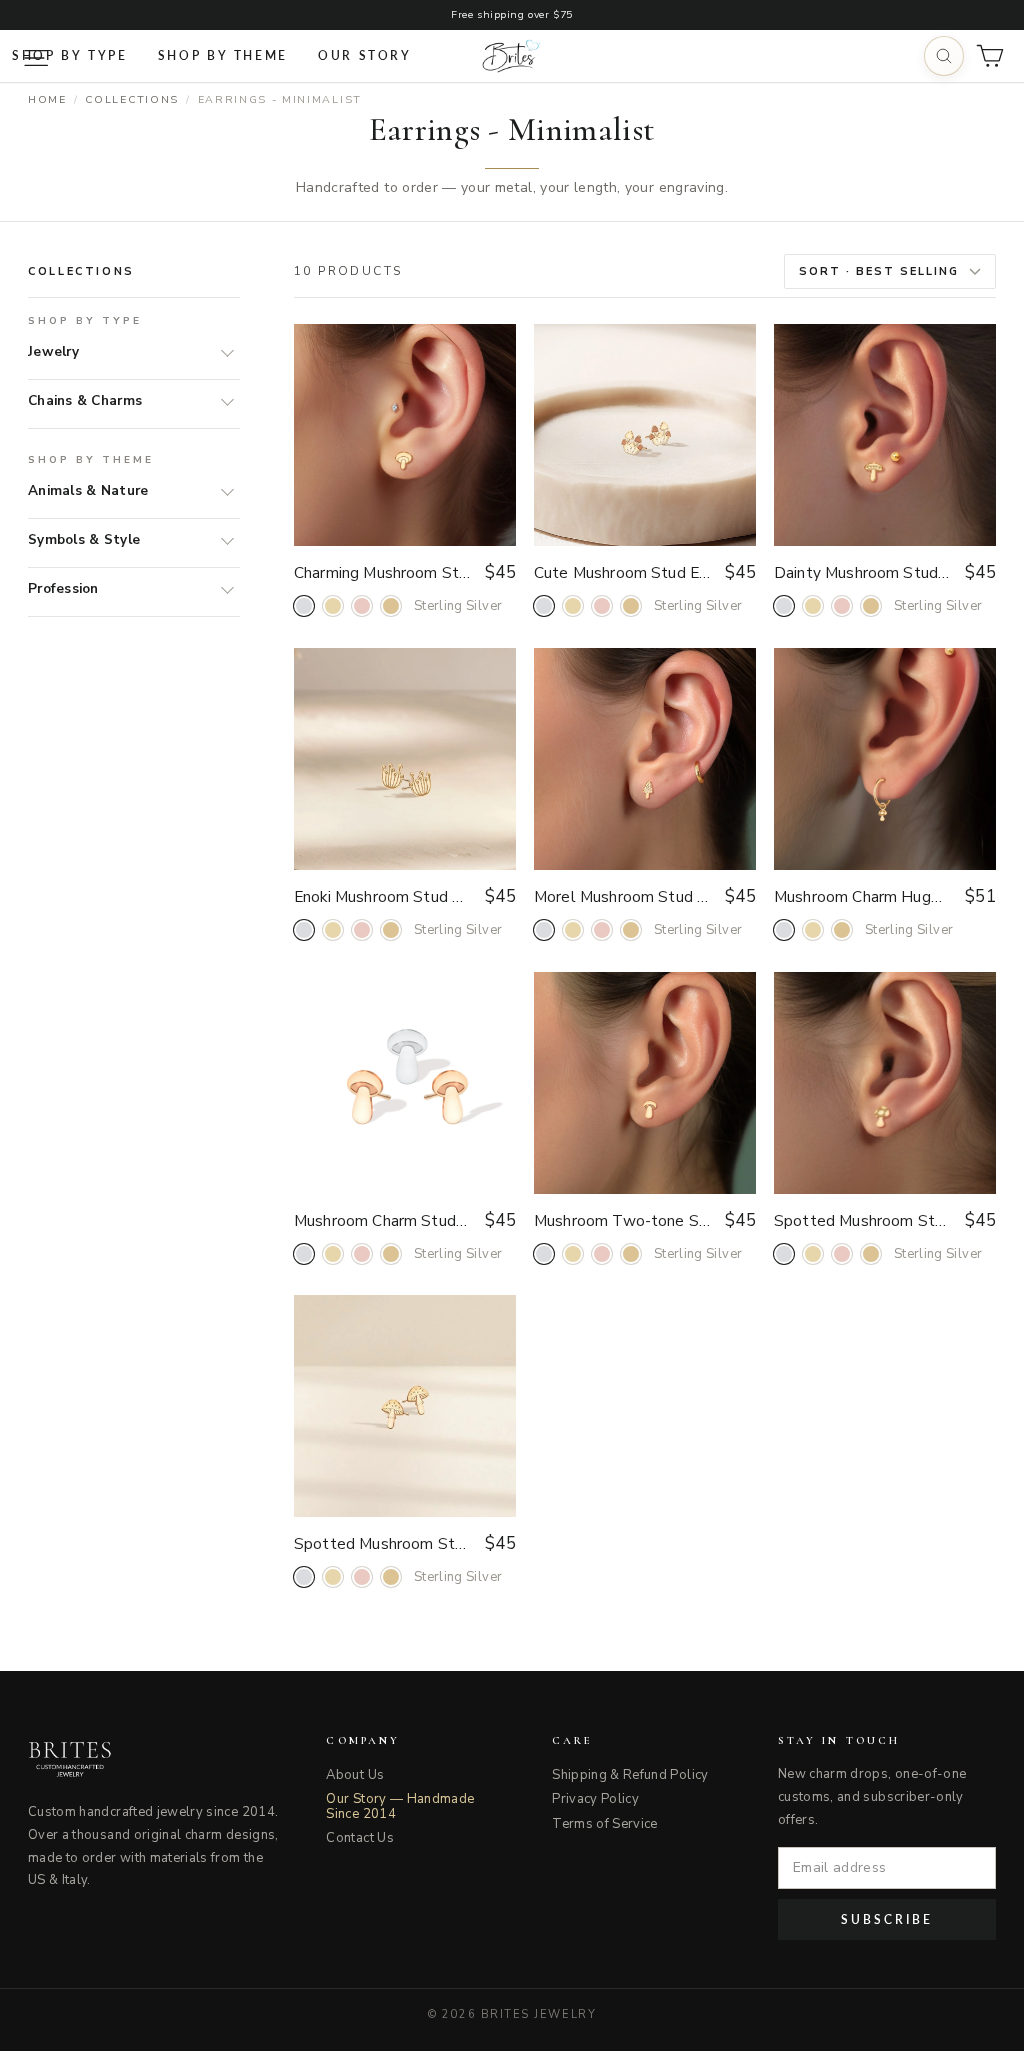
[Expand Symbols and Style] (223, 540)
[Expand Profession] (223, 589)
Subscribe (886, 1919)
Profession (63, 588)
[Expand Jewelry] (223, 352)
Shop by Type (70, 55)
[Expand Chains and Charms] (223, 401)
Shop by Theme (223, 55)
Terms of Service (605, 1824)
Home (47, 99)
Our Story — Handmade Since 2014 (400, 1806)
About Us (355, 1775)
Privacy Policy (595, 1799)
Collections (131, 99)
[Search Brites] (944, 56)
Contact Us (360, 1838)
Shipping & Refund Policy (630, 1775)
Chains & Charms (85, 400)
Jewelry (53, 351)
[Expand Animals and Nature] (223, 491)
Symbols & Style (84, 539)
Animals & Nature (88, 490)
